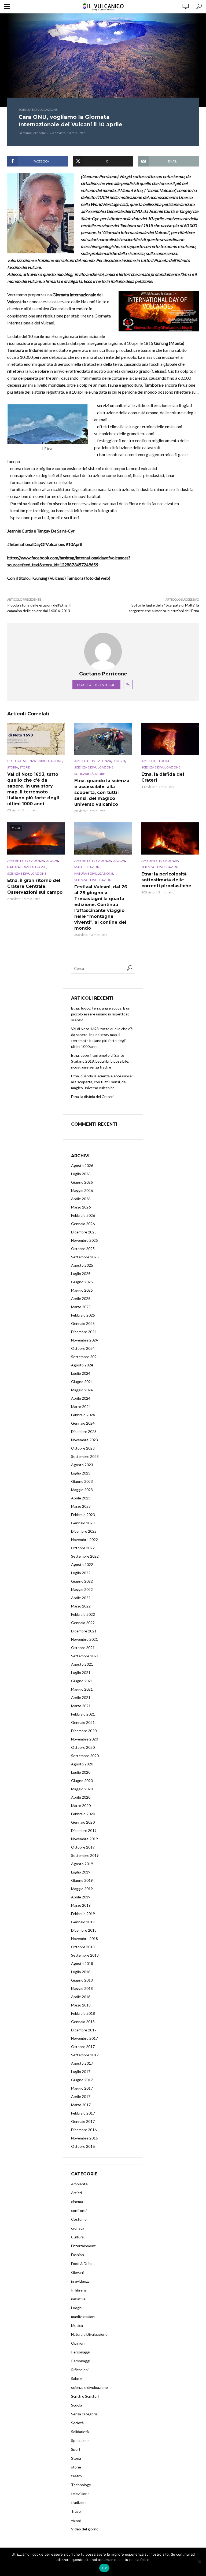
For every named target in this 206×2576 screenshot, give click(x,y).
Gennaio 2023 (83, 1523)
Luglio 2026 (81, 1174)
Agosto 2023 (82, 1465)
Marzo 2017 (81, 2105)
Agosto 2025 (82, 1265)
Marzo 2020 (81, 1806)
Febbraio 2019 (83, 1914)
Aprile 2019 (81, 1897)
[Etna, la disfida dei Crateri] (170, 739)
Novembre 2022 (84, 1540)
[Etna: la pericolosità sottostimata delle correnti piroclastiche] (170, 838)
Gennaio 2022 (83, 1623)
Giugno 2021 (82, 1681)
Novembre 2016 (84, 2138)
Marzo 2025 (81, 1307)
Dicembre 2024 (84, 1332)
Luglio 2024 (81, 1373)
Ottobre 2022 (83, 1548)
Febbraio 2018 (83, 2013)
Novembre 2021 (84, 1639)
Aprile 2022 (81, 1598)
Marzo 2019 (81, 1905)
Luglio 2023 (81, 1473)
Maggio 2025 (82, 1290)
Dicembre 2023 (84, 1431)
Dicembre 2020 (84, 1731)
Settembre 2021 (85, 1656)
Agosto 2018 (82, 1963)
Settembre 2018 (85, 1955)
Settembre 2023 (85, 1456)
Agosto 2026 (82, 1165)
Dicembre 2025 (84, 1232)
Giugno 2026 (82, 1182)
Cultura (14, 761)
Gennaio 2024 (83, 1423)
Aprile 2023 (81, 1498)
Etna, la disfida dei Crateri (163, 777)
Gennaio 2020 (83, 1822)
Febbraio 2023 (83, 1515)
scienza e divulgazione (38, 110)
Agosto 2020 (82, 1764)
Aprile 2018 (81, 1997)
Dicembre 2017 (84, 2030)
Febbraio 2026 (83, 1215)
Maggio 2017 (82, 2088)
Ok (104, 2568)
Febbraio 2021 (83, 1714)
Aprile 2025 (81, 1298)
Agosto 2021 (82, 1664)
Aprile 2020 (81, 1797)
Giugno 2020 (82, 1781)
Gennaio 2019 (83, 1922)
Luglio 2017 (81, 2071)
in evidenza (102, 761)
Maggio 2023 (82, 1490)
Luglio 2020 (81, 1772)
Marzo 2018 (81, 2005)
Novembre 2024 (84, 1340)
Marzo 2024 (81, 1407)
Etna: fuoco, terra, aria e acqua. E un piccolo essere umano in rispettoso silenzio (101, 1014)
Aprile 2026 (81, 1199)
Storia (13, 767)
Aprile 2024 (81, 1398)
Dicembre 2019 (84, 1830)
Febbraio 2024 (83, 1415)
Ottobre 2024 (83, 1348)
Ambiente (82, 761)
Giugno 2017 (82, 2080)
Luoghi (119, 761)
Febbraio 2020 (83, 1814)
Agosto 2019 (82, 1864)
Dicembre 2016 (84, 2130)
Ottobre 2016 (83, 2146)
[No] (199, 2562)
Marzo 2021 (81, 1706)
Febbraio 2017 (83, 2113)
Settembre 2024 (85, 1357)
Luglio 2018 (81, 1972)
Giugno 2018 (82, 1980)
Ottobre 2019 (83, 1847)
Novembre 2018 (84, 1939)
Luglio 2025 (81, 1274)
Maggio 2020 (82, 1789)
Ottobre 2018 (83, 1947)
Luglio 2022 (81, 1573)
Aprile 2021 (81, 1697)
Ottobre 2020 (83, 1747)
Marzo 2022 (81, 1606)
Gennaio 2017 (83, 2121)
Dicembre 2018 (84, 1930)
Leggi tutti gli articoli (96, 685)
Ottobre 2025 (83, 1249)
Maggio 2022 (82, 1589)
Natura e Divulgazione (27, 867)
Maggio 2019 (82, 1889)
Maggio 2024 (82, 1390)
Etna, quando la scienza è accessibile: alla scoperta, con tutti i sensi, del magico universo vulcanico (102, 792)
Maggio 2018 (82, 1988)
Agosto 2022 (82, 1564)
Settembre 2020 (85, 1756)
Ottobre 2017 (83, 2047)
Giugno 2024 (82, 1382)
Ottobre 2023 (83, 1448)
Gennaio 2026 (83, 1224)
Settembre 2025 (85, 1257)
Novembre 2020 (84, 1739)
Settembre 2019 (85, 1855)
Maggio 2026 (82, 1190)
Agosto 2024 (82, 1365)
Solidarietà (84, 774)
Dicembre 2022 (84, 1531)
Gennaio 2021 (83, 1722)
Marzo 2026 (81, 1207)
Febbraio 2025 (83, 1315)
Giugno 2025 (82, 1282)
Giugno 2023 (82, 1481)
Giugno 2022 (82, 1581)
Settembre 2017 (85, 2055)
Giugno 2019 (82, 1880)
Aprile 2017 (81, 2096)
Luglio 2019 (81, 1872)
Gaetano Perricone (32, 133)
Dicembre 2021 (84, 1631)
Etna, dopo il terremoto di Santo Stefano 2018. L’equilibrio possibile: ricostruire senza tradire (100, 1061)
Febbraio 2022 (83, 1614)
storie (25, 767)
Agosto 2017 (82, 2063)
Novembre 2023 (84, 1440)
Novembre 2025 (84, 1240)
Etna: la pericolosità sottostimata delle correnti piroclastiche (166, 880)
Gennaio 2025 (83, 1323)
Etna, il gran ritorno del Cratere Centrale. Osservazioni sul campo (35, 886)
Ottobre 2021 (83, 1648)
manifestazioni (87, 867)
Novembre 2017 (84, 2038)
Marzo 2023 (81, 1506)
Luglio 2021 (81, 1673)
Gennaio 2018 (83, 2022)
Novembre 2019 (84, 1839)
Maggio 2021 (82, 1689)
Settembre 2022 (85, 1556)
